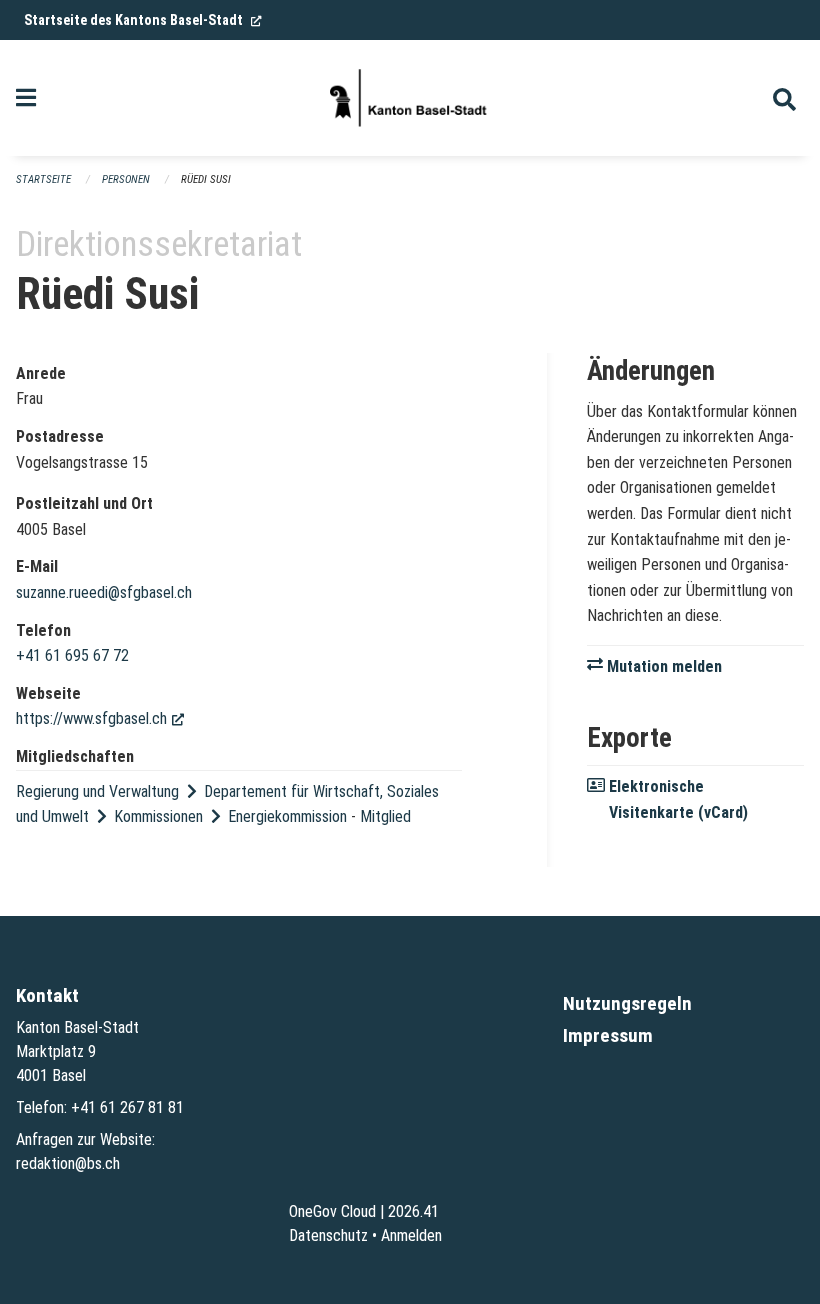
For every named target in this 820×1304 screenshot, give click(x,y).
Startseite (43, 179)
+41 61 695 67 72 (72, 655)
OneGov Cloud (332, 1211)
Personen (126, 179)
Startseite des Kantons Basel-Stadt (143, 20)
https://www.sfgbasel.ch (100, 718)
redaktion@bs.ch (68, 1163)
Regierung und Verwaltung (97, 791)
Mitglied (385, 816)
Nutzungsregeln (627, 1003)
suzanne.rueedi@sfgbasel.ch (104, 592)
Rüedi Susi (206, 179)
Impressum (608, 1035)
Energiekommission (287, 816)
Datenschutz (328, 1235)
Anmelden (411, 1235)
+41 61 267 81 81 (127, 1107)
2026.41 (413, 1211)
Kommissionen (158, 816)
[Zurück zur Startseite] (410, 98)
